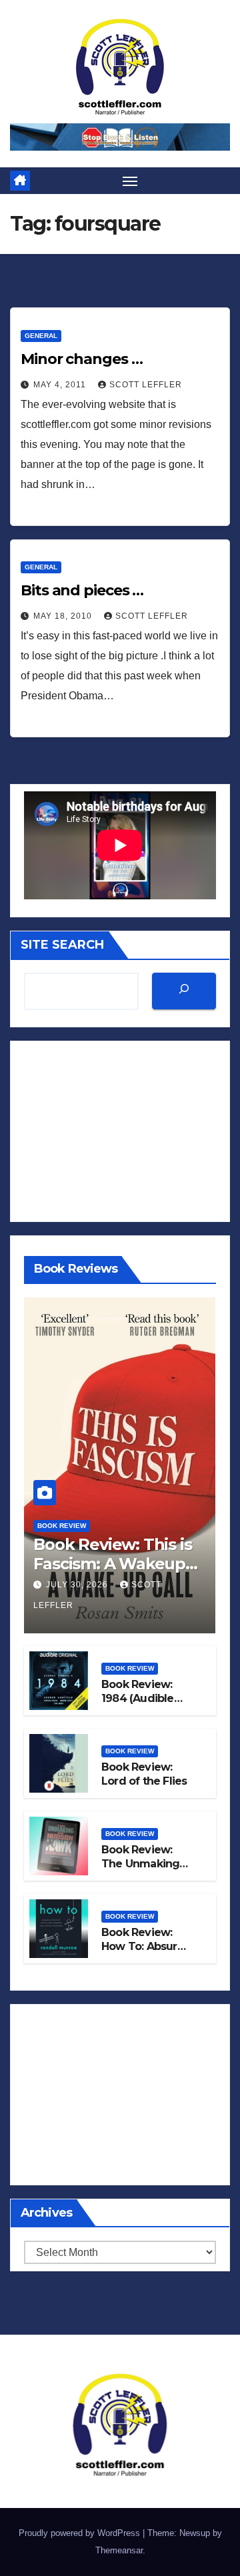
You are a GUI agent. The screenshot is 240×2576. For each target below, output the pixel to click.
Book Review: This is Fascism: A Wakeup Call (112, 1564)
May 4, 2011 (61, 385)
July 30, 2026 (78, 1585)
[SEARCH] (184, 991)
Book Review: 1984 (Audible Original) (138, 1698)
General (41, 336)
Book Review (62, 1526)
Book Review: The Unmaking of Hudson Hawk (145, 1864)
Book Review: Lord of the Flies (144, 1774)
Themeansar (119, 2550)
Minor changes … (82, 359)
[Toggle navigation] (130, 181)
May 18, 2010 (64, 616)
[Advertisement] (120, 1131)
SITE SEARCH (62, 945)
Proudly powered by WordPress (81, 2533)
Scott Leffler (146, 385)
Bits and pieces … (82, 590)
